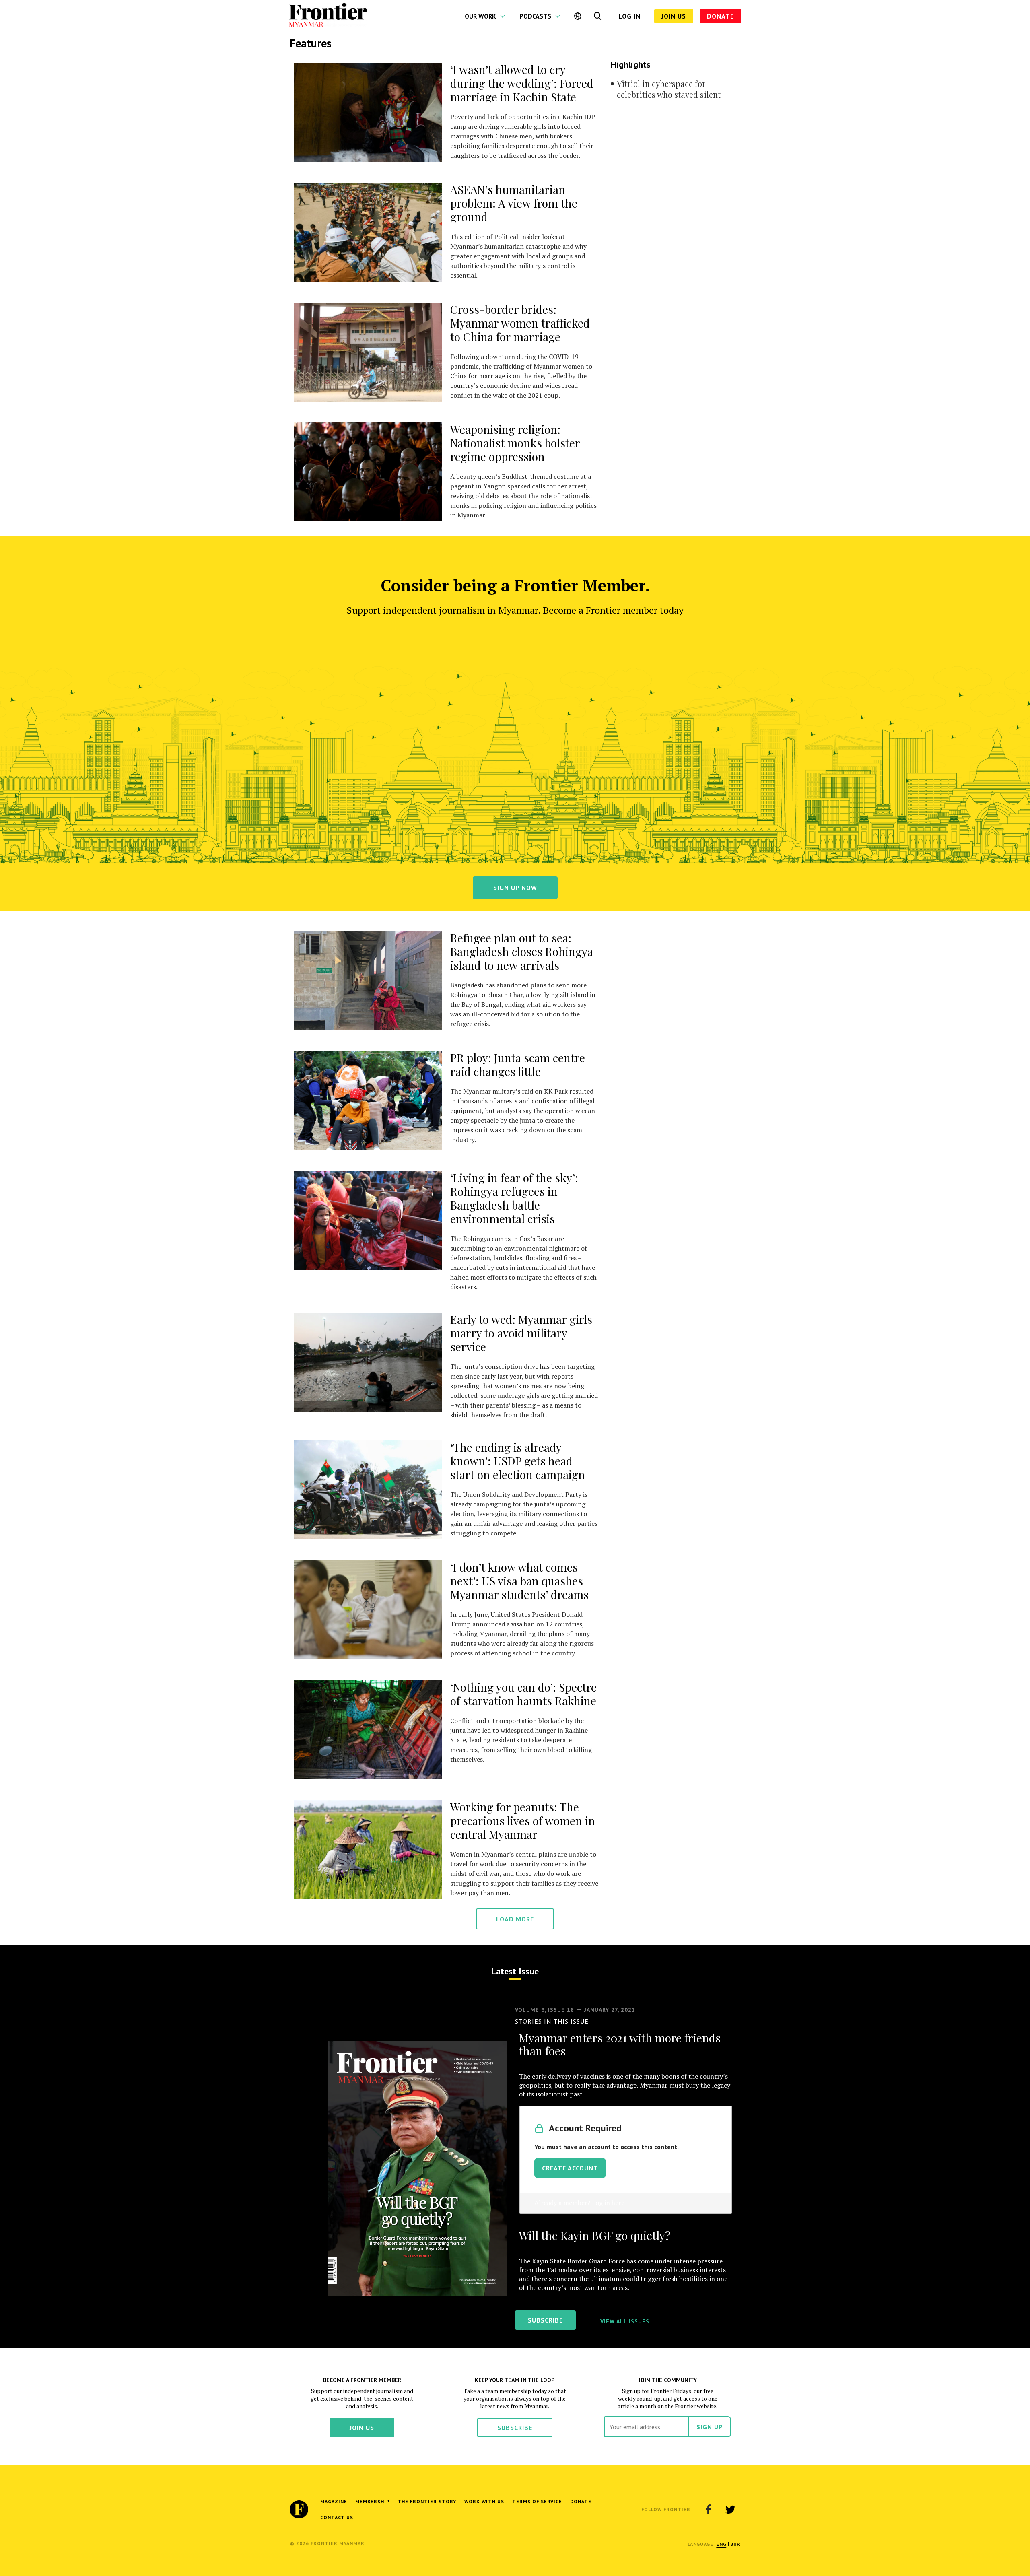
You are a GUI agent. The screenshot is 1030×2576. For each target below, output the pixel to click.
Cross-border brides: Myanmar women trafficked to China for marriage (520, 323)
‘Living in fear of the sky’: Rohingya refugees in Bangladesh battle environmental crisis (514, 1198)
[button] (721, 2544)
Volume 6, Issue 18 (545, 2010)
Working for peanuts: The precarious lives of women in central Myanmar (523, 1821)
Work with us (484, 2501)
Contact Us (337, 2517)
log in (629, 16)
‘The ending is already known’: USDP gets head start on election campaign (518, 1461)
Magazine (334, 2501)
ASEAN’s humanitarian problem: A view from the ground (514, 203)
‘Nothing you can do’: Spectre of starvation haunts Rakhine (523, 1694)
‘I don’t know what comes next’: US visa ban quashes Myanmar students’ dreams (519, 1581)
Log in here (608, 2203)
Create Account (570, 2168)
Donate (720, 16)
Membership (372, 2501)
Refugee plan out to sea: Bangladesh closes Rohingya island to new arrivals (522, 951)
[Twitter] (730, 2510)
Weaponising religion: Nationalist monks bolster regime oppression (515, 443)
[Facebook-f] (709, 2510)
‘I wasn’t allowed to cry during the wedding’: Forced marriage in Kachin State (522, 83)
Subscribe (515, 2428)
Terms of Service (537, 2501)
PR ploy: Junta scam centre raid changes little (518, 1064)
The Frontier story (427, 2501)
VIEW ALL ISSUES (625, 2321)
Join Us (674, 16)
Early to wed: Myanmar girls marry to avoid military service (521, 1333)
